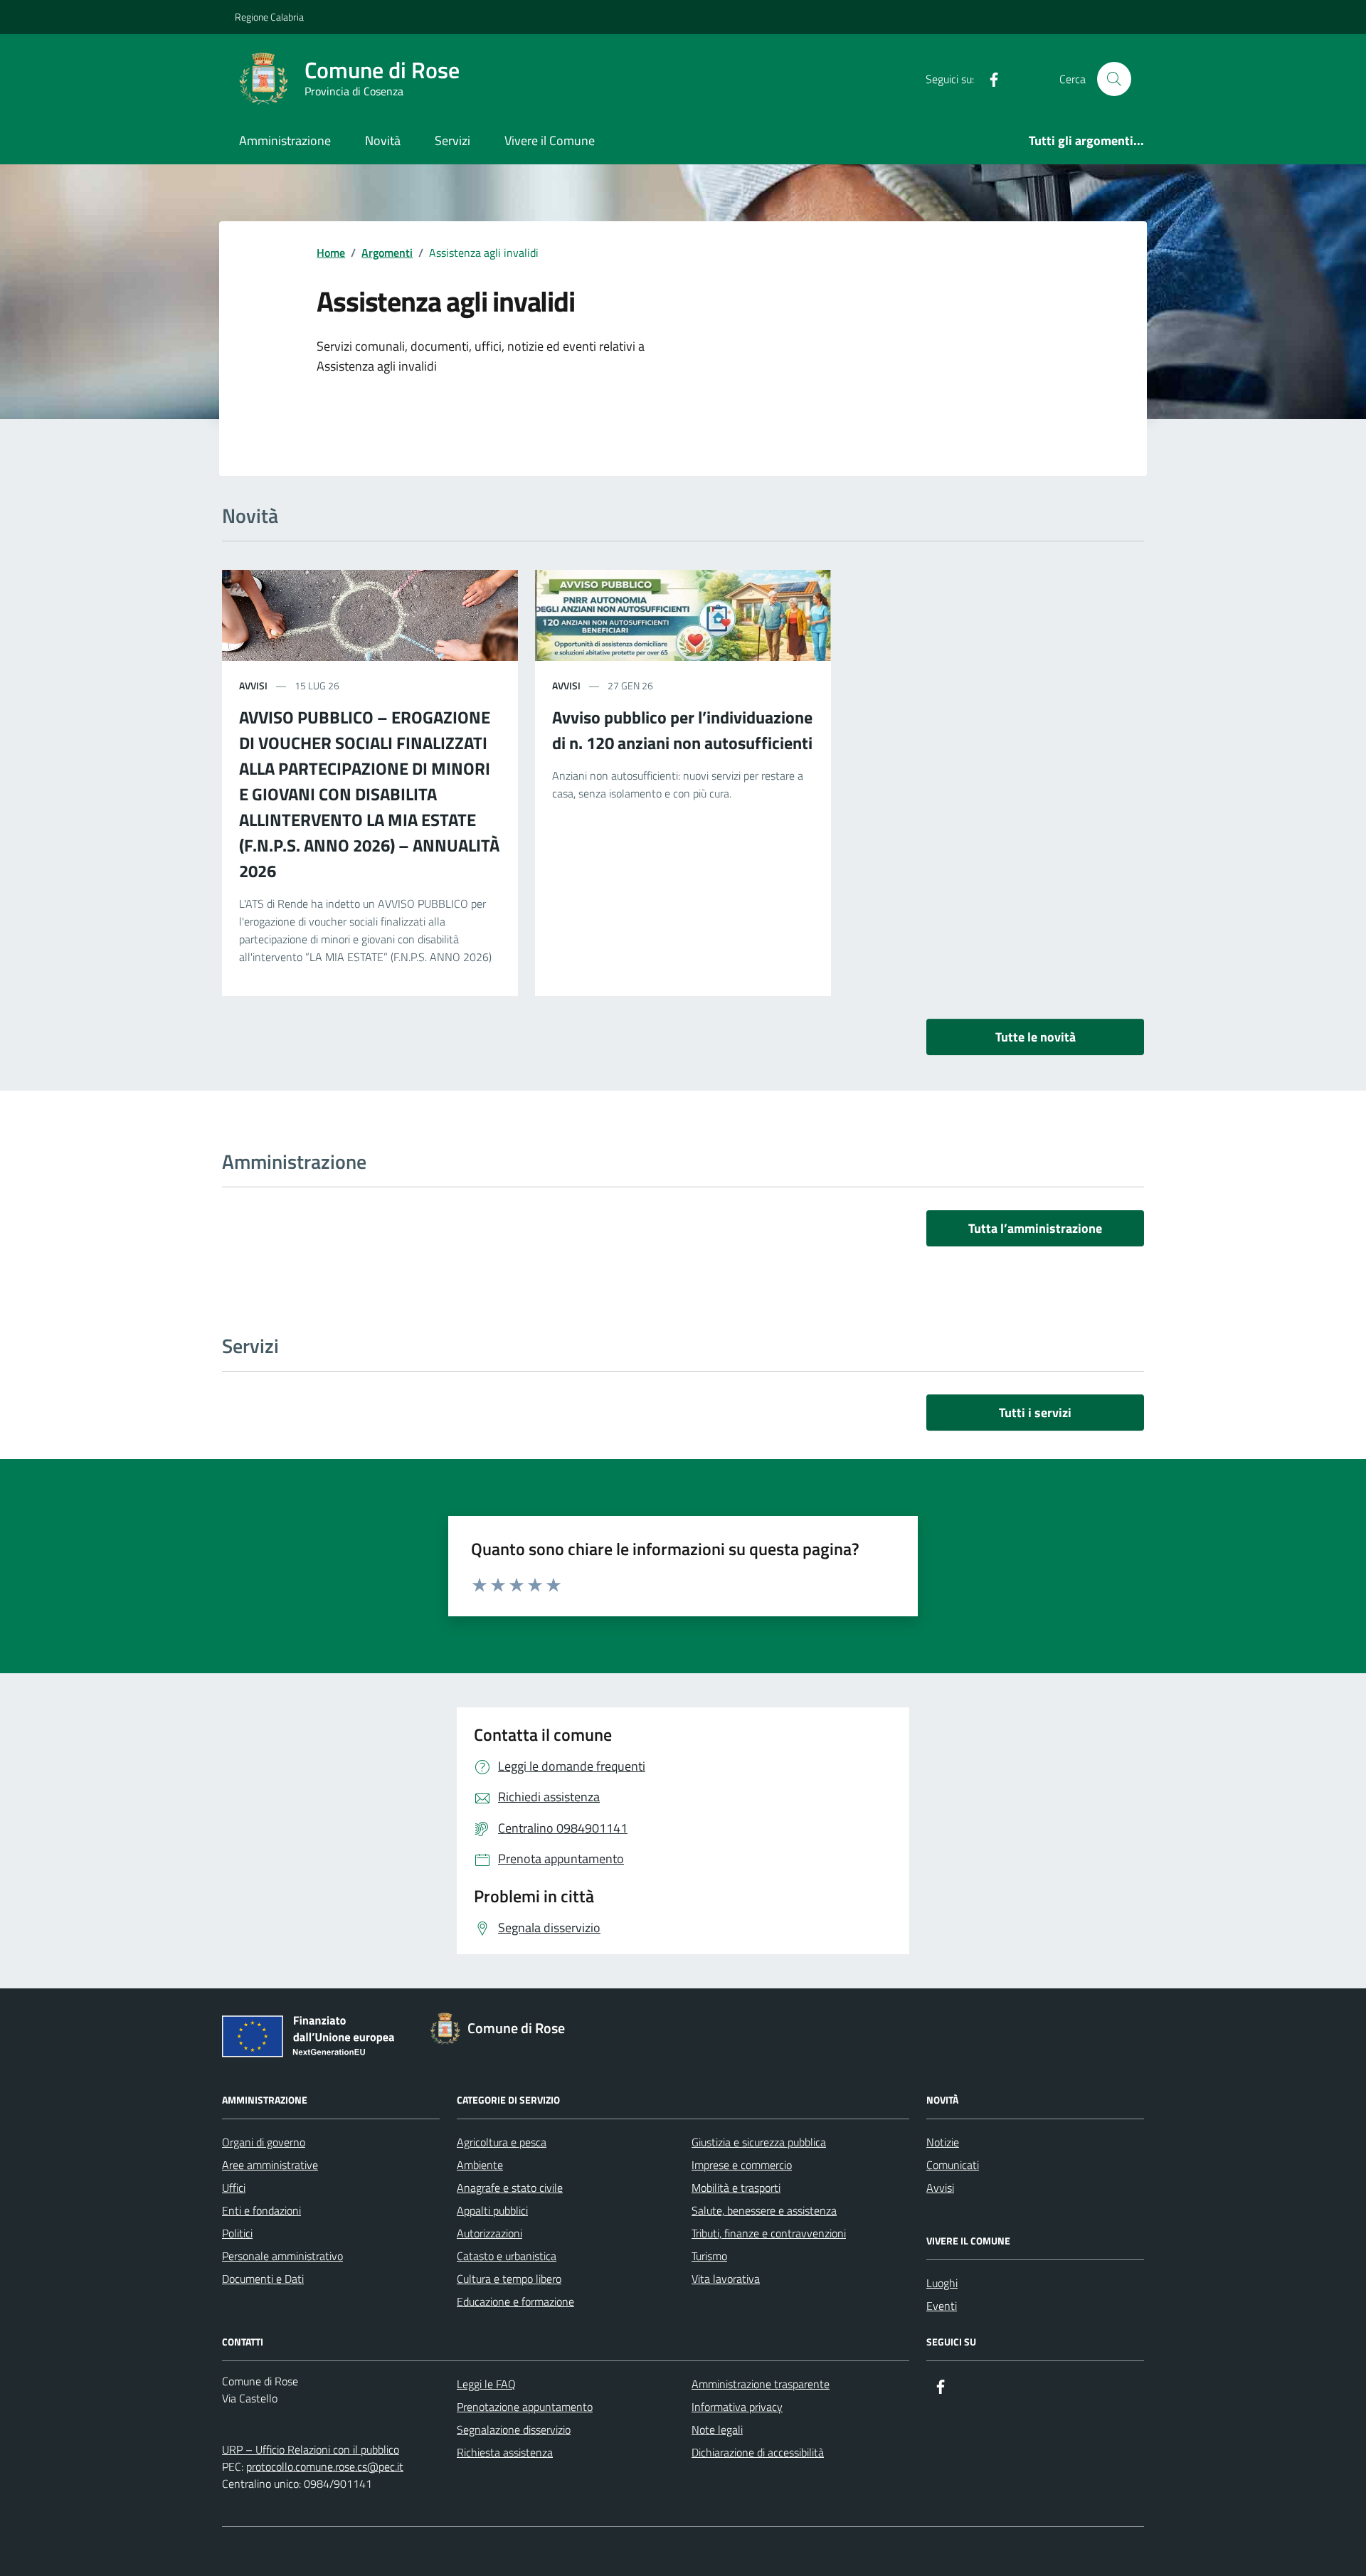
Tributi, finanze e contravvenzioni (769, 2233)
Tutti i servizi (1035, 1412)
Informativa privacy (737, 2407)
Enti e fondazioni (261, 2210)
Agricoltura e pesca (502, 2142)
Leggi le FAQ (486, 2384)
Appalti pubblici (492, 2210)
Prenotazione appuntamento (525, 2407)
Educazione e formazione (515, 2301)
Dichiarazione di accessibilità (758, 2452)
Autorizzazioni (489, 2233)
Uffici (234, 2188)
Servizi (452, 141)
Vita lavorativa (726, 2279)
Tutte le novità (1036, 1037)
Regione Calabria (269, 17)
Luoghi (942, 2283)
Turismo (709, 2256)
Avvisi (940, 2188)
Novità (383, 141)
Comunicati (953, 2165)
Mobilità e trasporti (736, 2188)
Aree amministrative (270, 2165)
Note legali (717, 2429)
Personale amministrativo (282, 2256)
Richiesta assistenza (505, 2452)
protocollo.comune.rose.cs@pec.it (325, 2466)
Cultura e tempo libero (509, 2279)
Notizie (943, 2142)
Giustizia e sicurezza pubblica (759, 2142)
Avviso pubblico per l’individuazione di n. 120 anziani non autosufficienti (682, 730)
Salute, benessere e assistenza (764, 2210)
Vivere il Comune (550, 141)
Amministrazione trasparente (761, 2384)
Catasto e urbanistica (507, 2256)
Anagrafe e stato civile (510, 2188)
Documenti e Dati (263, 2279)
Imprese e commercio (742, 2165)
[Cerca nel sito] (1114, 79)
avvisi (253, 685)
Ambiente (480, 2165)
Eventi (942, 2306)
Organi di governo (264, 2142)
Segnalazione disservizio (514, 2429)
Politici (237, 2233)
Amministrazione (285, 141)
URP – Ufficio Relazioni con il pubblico (311, 2449)
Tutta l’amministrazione (1035, 1228)
